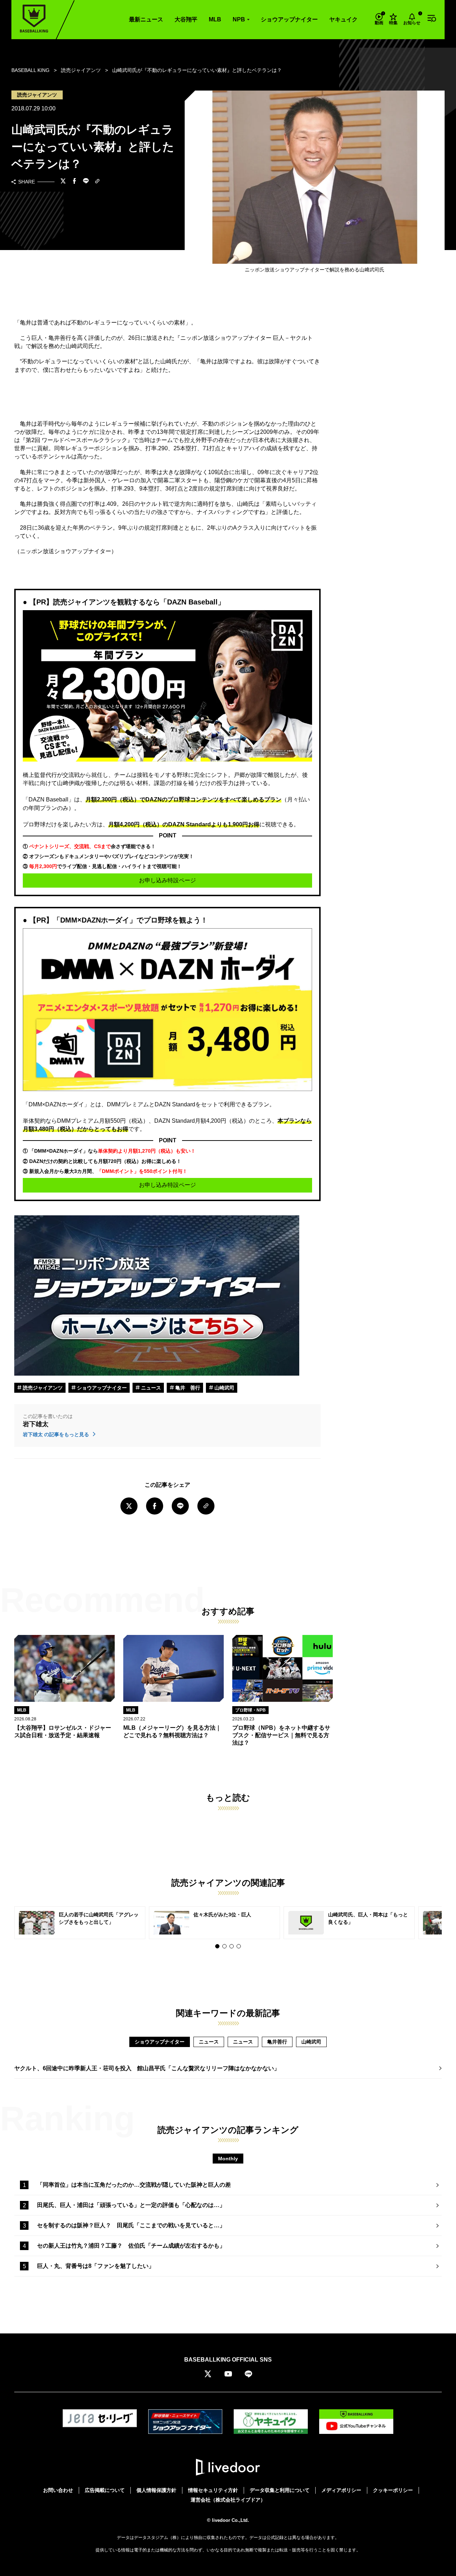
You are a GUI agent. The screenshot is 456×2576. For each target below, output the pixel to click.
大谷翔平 (186, 19)
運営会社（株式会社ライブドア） (228, 2500)
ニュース (150, 1388)
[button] (217, 1946)
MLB (215, 19)
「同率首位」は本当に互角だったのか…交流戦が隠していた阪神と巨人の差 (134, 2185)
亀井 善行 (187, 1388)
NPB (239, 19)
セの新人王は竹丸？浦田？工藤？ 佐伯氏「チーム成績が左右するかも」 (131, 2246)
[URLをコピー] (97, 182)
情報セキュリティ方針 (213, 2490)
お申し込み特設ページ (167, 880)
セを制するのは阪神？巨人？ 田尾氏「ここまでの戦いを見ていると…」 (131, 2225)
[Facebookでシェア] (74, 182)
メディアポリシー (341, 2490)
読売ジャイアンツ (42, 1388)
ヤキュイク (343, 19)
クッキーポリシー (393, 2490)
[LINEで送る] (86, 182)
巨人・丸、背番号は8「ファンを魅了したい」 (96, 2266)
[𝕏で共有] (63, 182)
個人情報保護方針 (156, 2490)
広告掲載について (105, 2490)
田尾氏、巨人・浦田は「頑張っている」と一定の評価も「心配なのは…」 (131, 2205)
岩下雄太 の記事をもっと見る (57, 1434)
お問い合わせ (58, 2490)
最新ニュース (146, 19)
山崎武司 (224, 1388)
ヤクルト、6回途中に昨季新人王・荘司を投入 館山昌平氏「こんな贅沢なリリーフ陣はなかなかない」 (147, 2068)
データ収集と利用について (280, 2490)
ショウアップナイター (289, 19)
